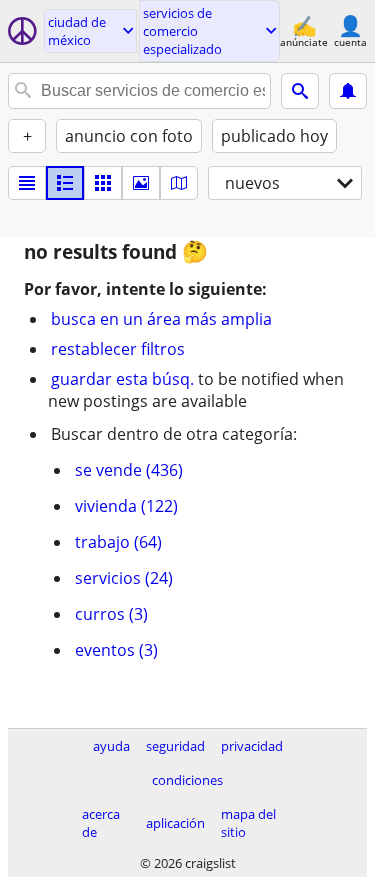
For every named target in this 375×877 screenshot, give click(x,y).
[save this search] (348, 91)
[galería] (141, 183)
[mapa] (179, 183)
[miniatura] (65, 183)
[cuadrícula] (103, 183)
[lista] (27, 183)
